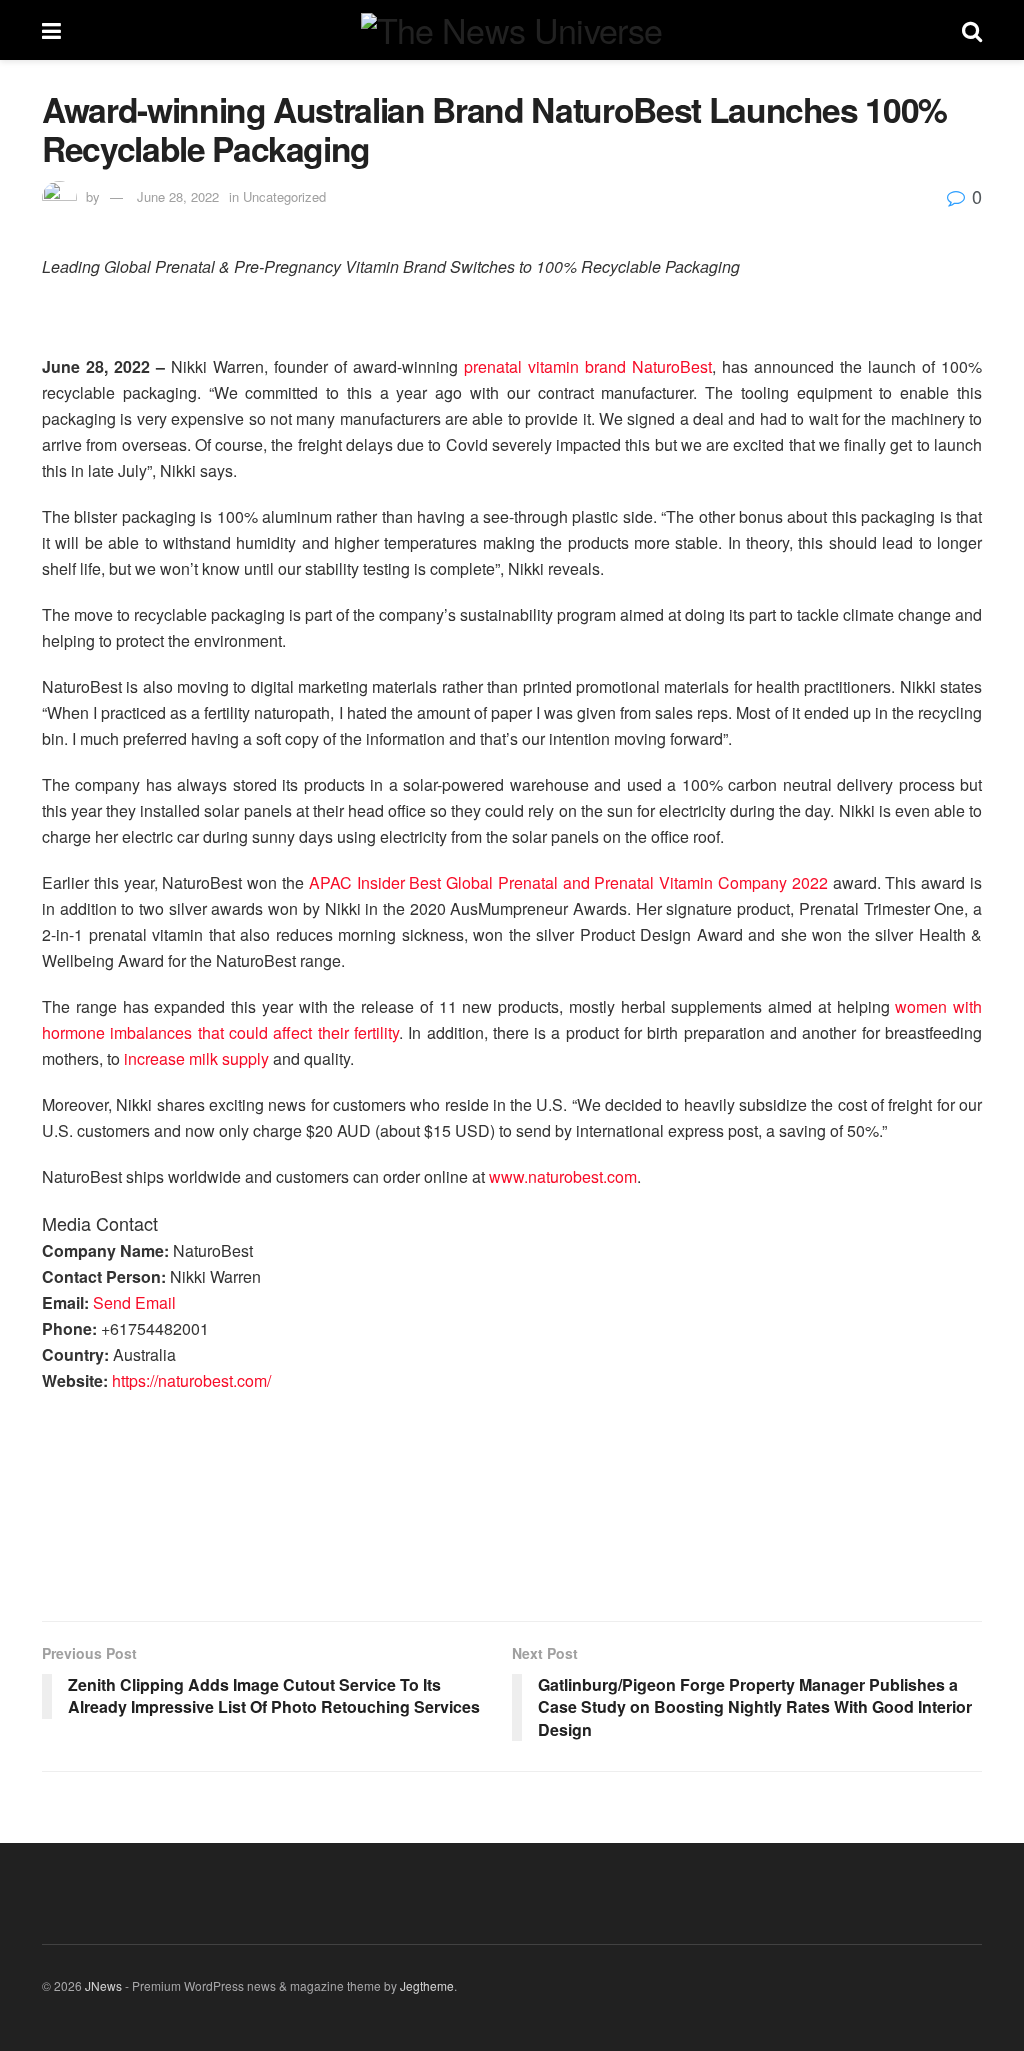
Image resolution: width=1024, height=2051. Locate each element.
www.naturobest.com (563, 1176)
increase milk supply (196, 1058)
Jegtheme (427, 1985)
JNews (103, 1985)
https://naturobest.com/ (191, 1380)
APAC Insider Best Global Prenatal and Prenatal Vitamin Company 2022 (568, 882)
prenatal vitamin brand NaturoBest (588, 366)
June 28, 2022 (178, 196)
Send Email (134, 1302)
